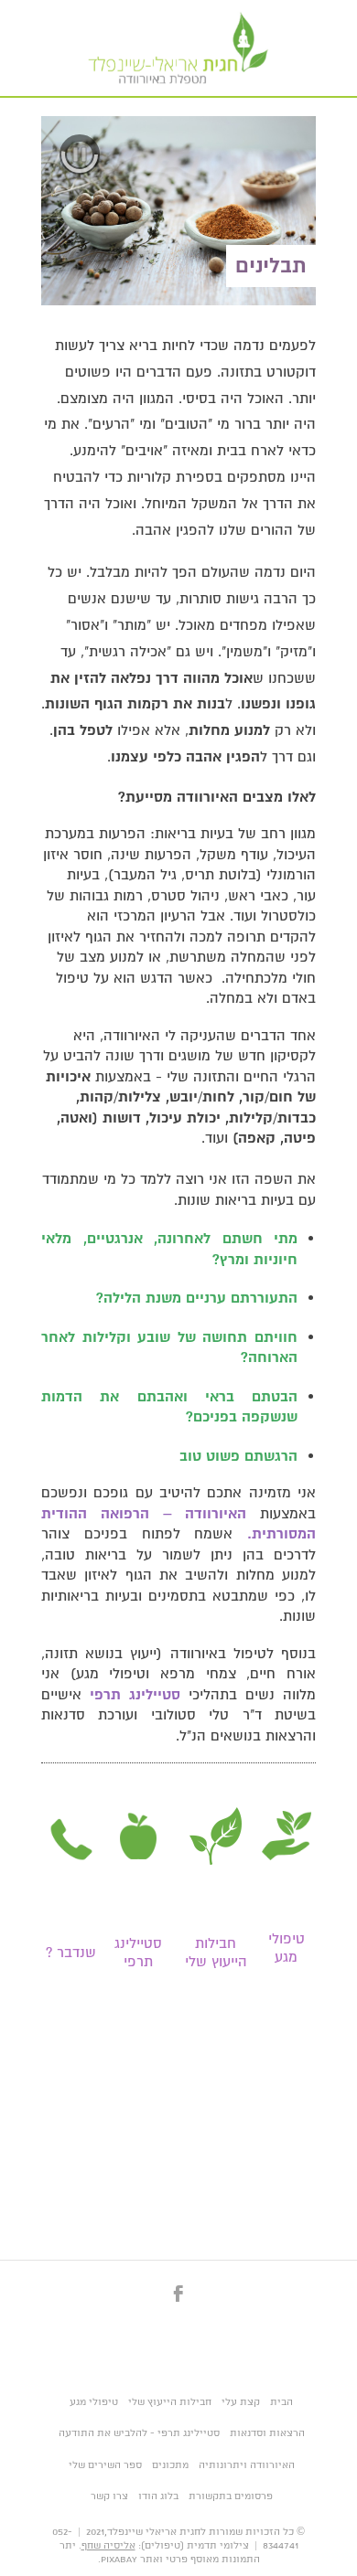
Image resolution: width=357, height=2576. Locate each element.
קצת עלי (241, 2402)
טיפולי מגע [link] (287, 1948)
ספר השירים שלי (105, 2465)
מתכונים (170, 2465)
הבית (281, 2402)
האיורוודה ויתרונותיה (247, 2465)
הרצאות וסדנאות (267, 2433)
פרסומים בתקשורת (231, 2496)
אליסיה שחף (108, 2546)
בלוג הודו (158, 2496)
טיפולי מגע (94, 2402)
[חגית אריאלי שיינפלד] (178, 48)
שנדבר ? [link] (71, 1953)
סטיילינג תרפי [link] (138, 1953)
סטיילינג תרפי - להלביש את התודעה (139, 2433)
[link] (287, 1836)
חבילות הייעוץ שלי (170, 2402)
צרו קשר (109, 2496)
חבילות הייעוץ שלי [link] (216, 1953)
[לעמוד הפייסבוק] (178, 2304)
